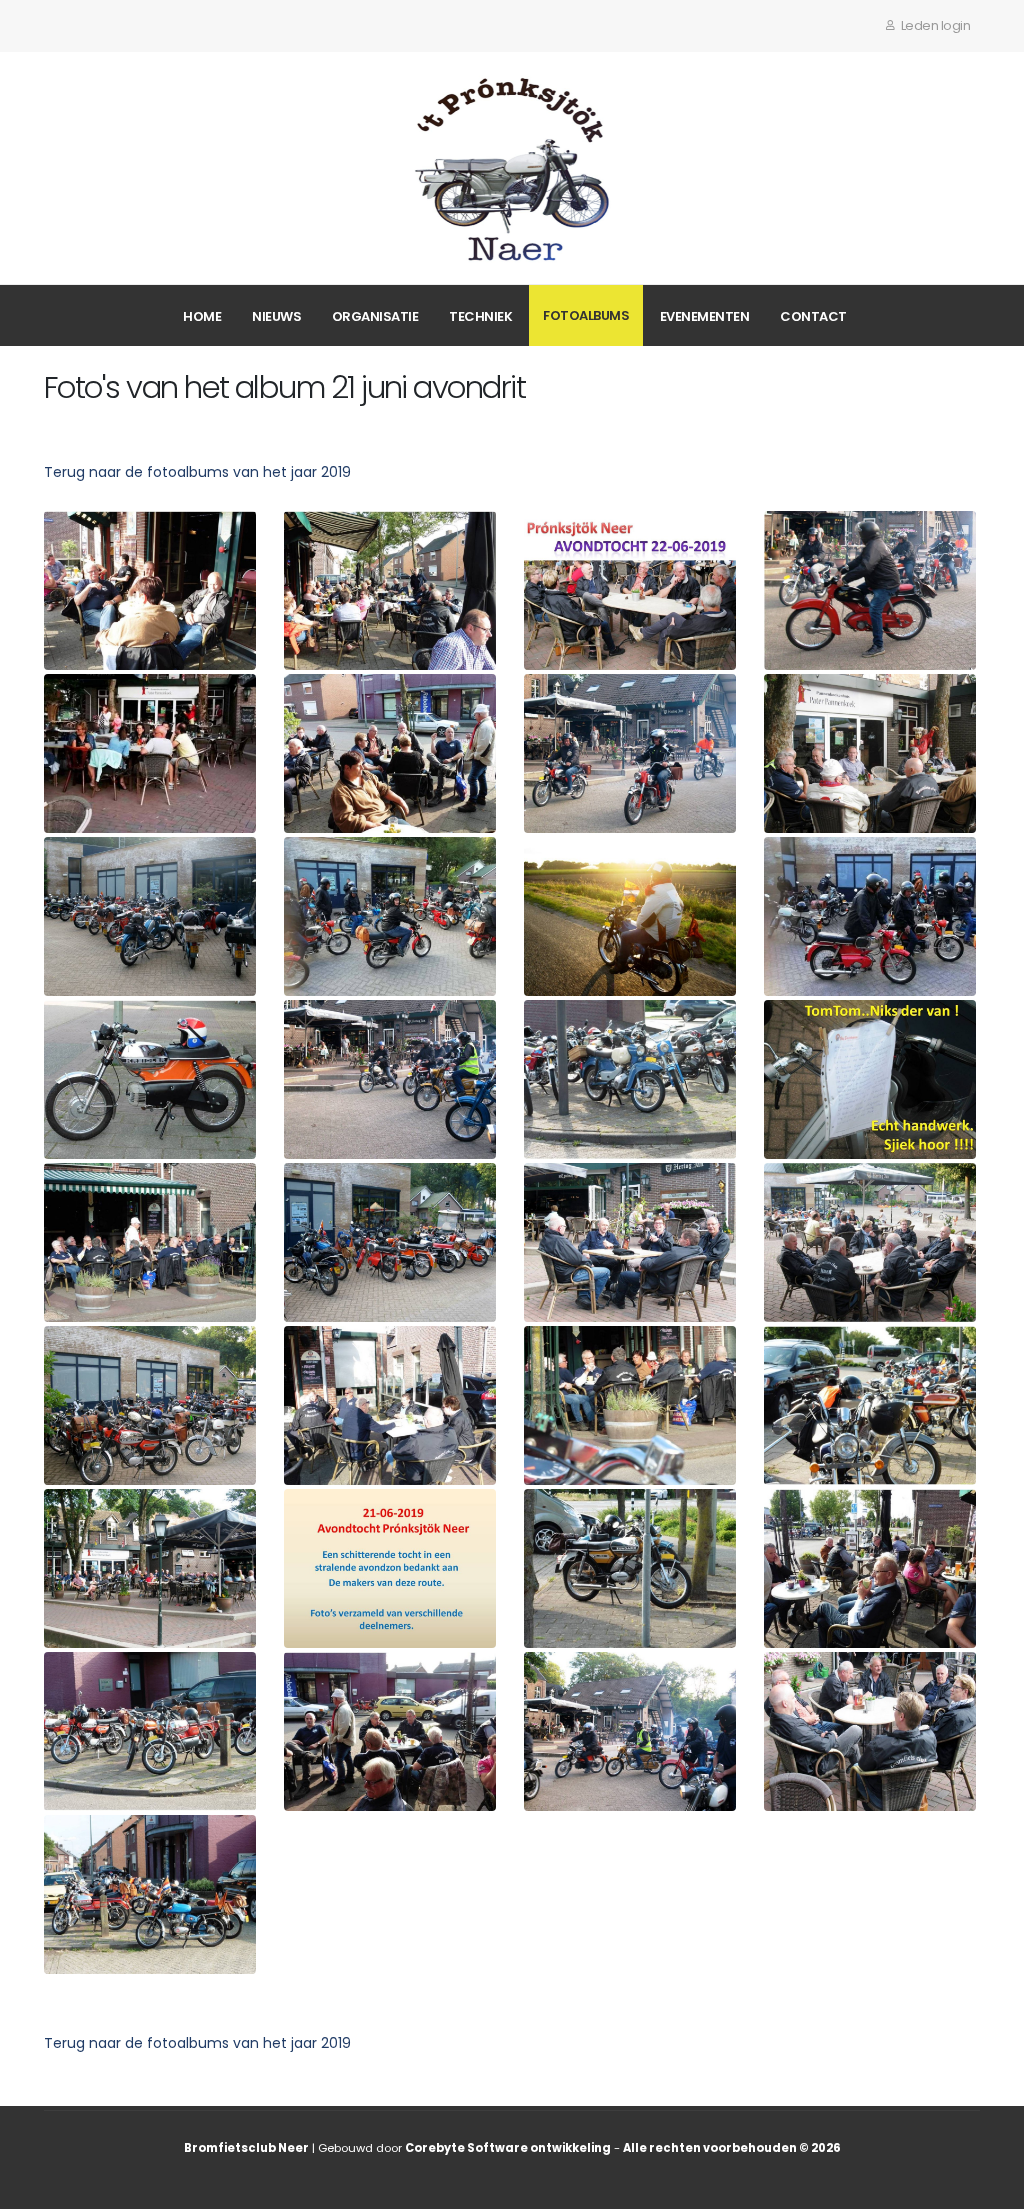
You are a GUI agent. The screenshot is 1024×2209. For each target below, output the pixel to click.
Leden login (934, 25)
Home (202, 316)
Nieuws (276, 316)
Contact (813, 316)
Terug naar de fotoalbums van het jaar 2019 (197, 472)
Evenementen (705, 316)
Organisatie (375, 316)
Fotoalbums (586, 315)
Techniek (480, 316)
